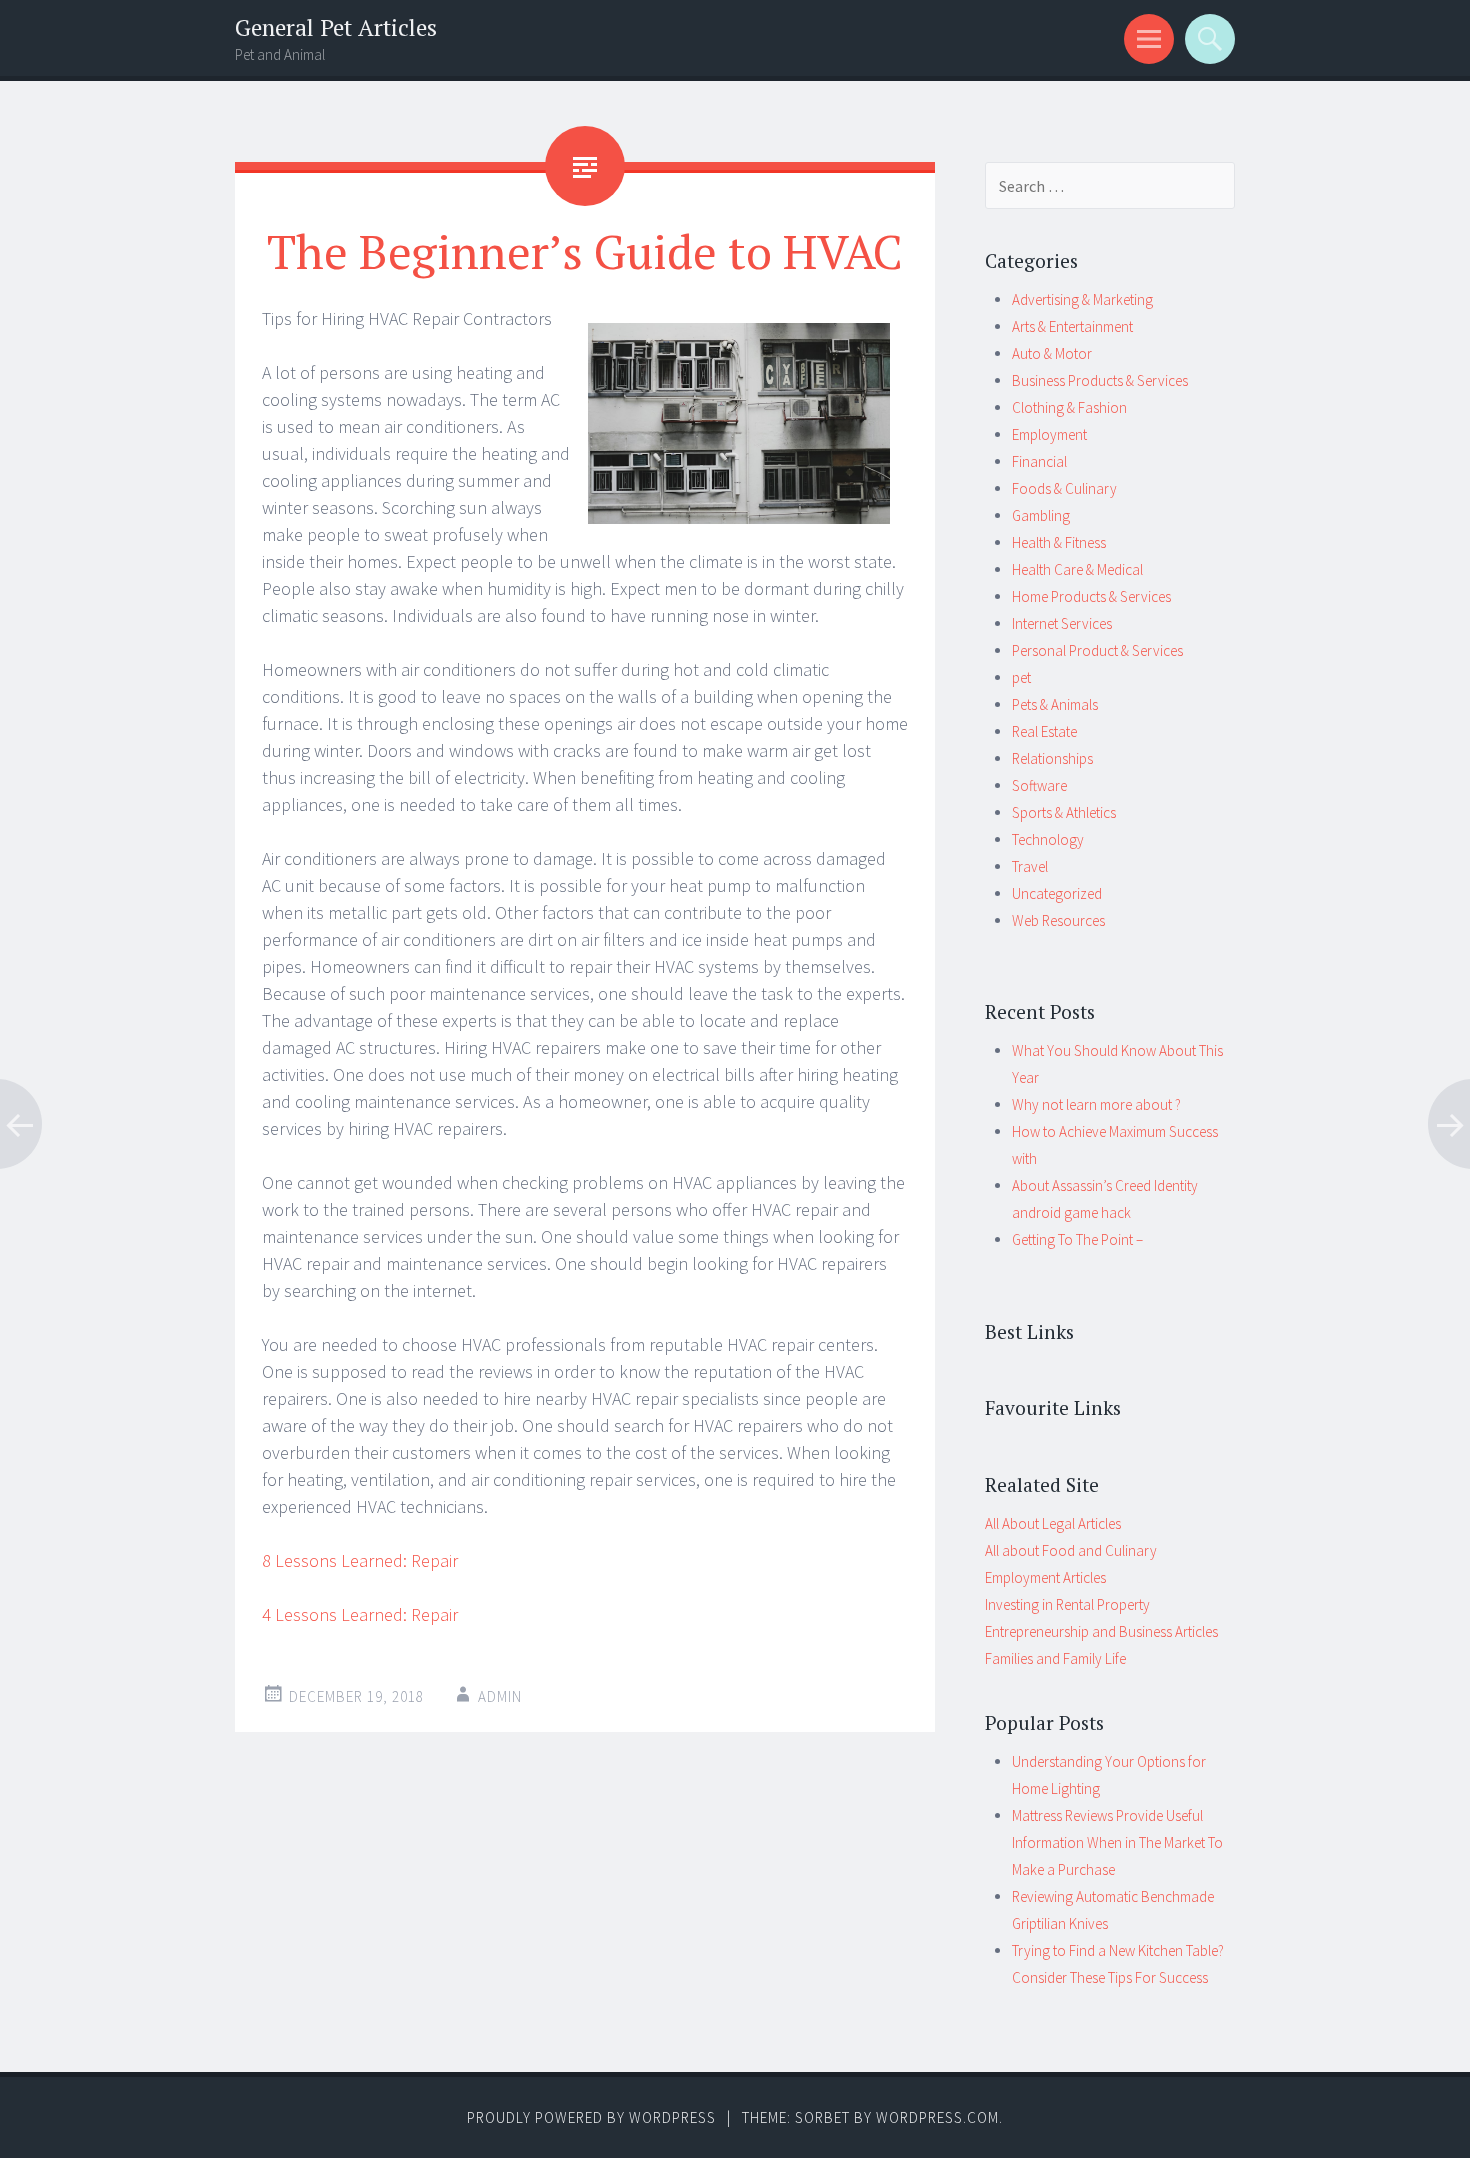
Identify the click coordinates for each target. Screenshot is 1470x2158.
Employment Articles (1045, 1577)
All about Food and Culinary (1071, 1550)
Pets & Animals (1055, 704)
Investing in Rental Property (1067, 1604)
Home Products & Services (1091, 596)
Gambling (1041, 515)
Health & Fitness (1059, 542)
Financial (1039, 461)
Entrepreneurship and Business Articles (1101, 1631)
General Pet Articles (336, 27)
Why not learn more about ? (1096, 1104)
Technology (1048, 839)
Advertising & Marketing (1082, 299)
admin (500, 1696)
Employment (1049, 434)
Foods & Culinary (1064, 488)
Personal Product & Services (1097, 650)
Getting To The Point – (1077, 1239)
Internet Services (1062, 623)
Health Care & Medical (1077, 569)
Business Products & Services (1100, 380)
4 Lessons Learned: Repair (360, 1614)
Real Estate (1044, 731)
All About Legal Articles (1053, 1523)
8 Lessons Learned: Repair (360, 1560)
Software (1039, 785)
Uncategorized (1057, 893)
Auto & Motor (1052, 353)
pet (1021, 677)
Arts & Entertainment (1072, 326)
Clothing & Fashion (1069, 407)
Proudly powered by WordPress (591, 2117)
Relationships (1052, 758)
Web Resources (1058, 920)
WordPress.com (937, 2117)
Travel (1030, 866)
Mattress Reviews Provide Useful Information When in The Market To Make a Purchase (1117, 1842)
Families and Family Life (1055, 1658)
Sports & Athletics (1064, 812)
